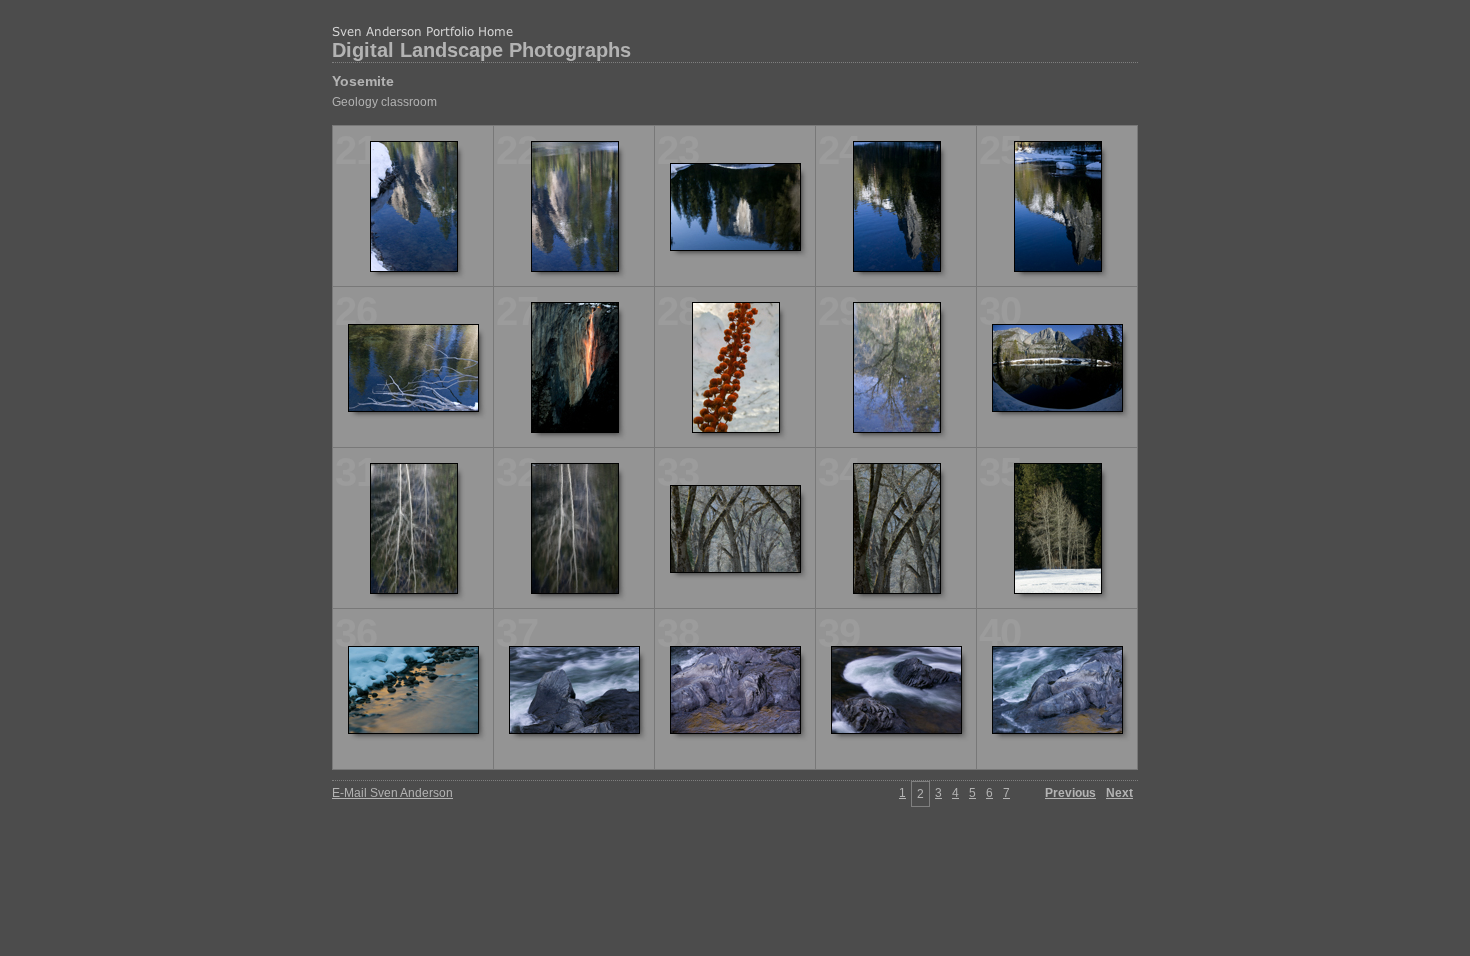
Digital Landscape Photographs (481, 50)
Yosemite (363, 81)
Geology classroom (384, 102)
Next (1119, 793)
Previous (1070, 793)
